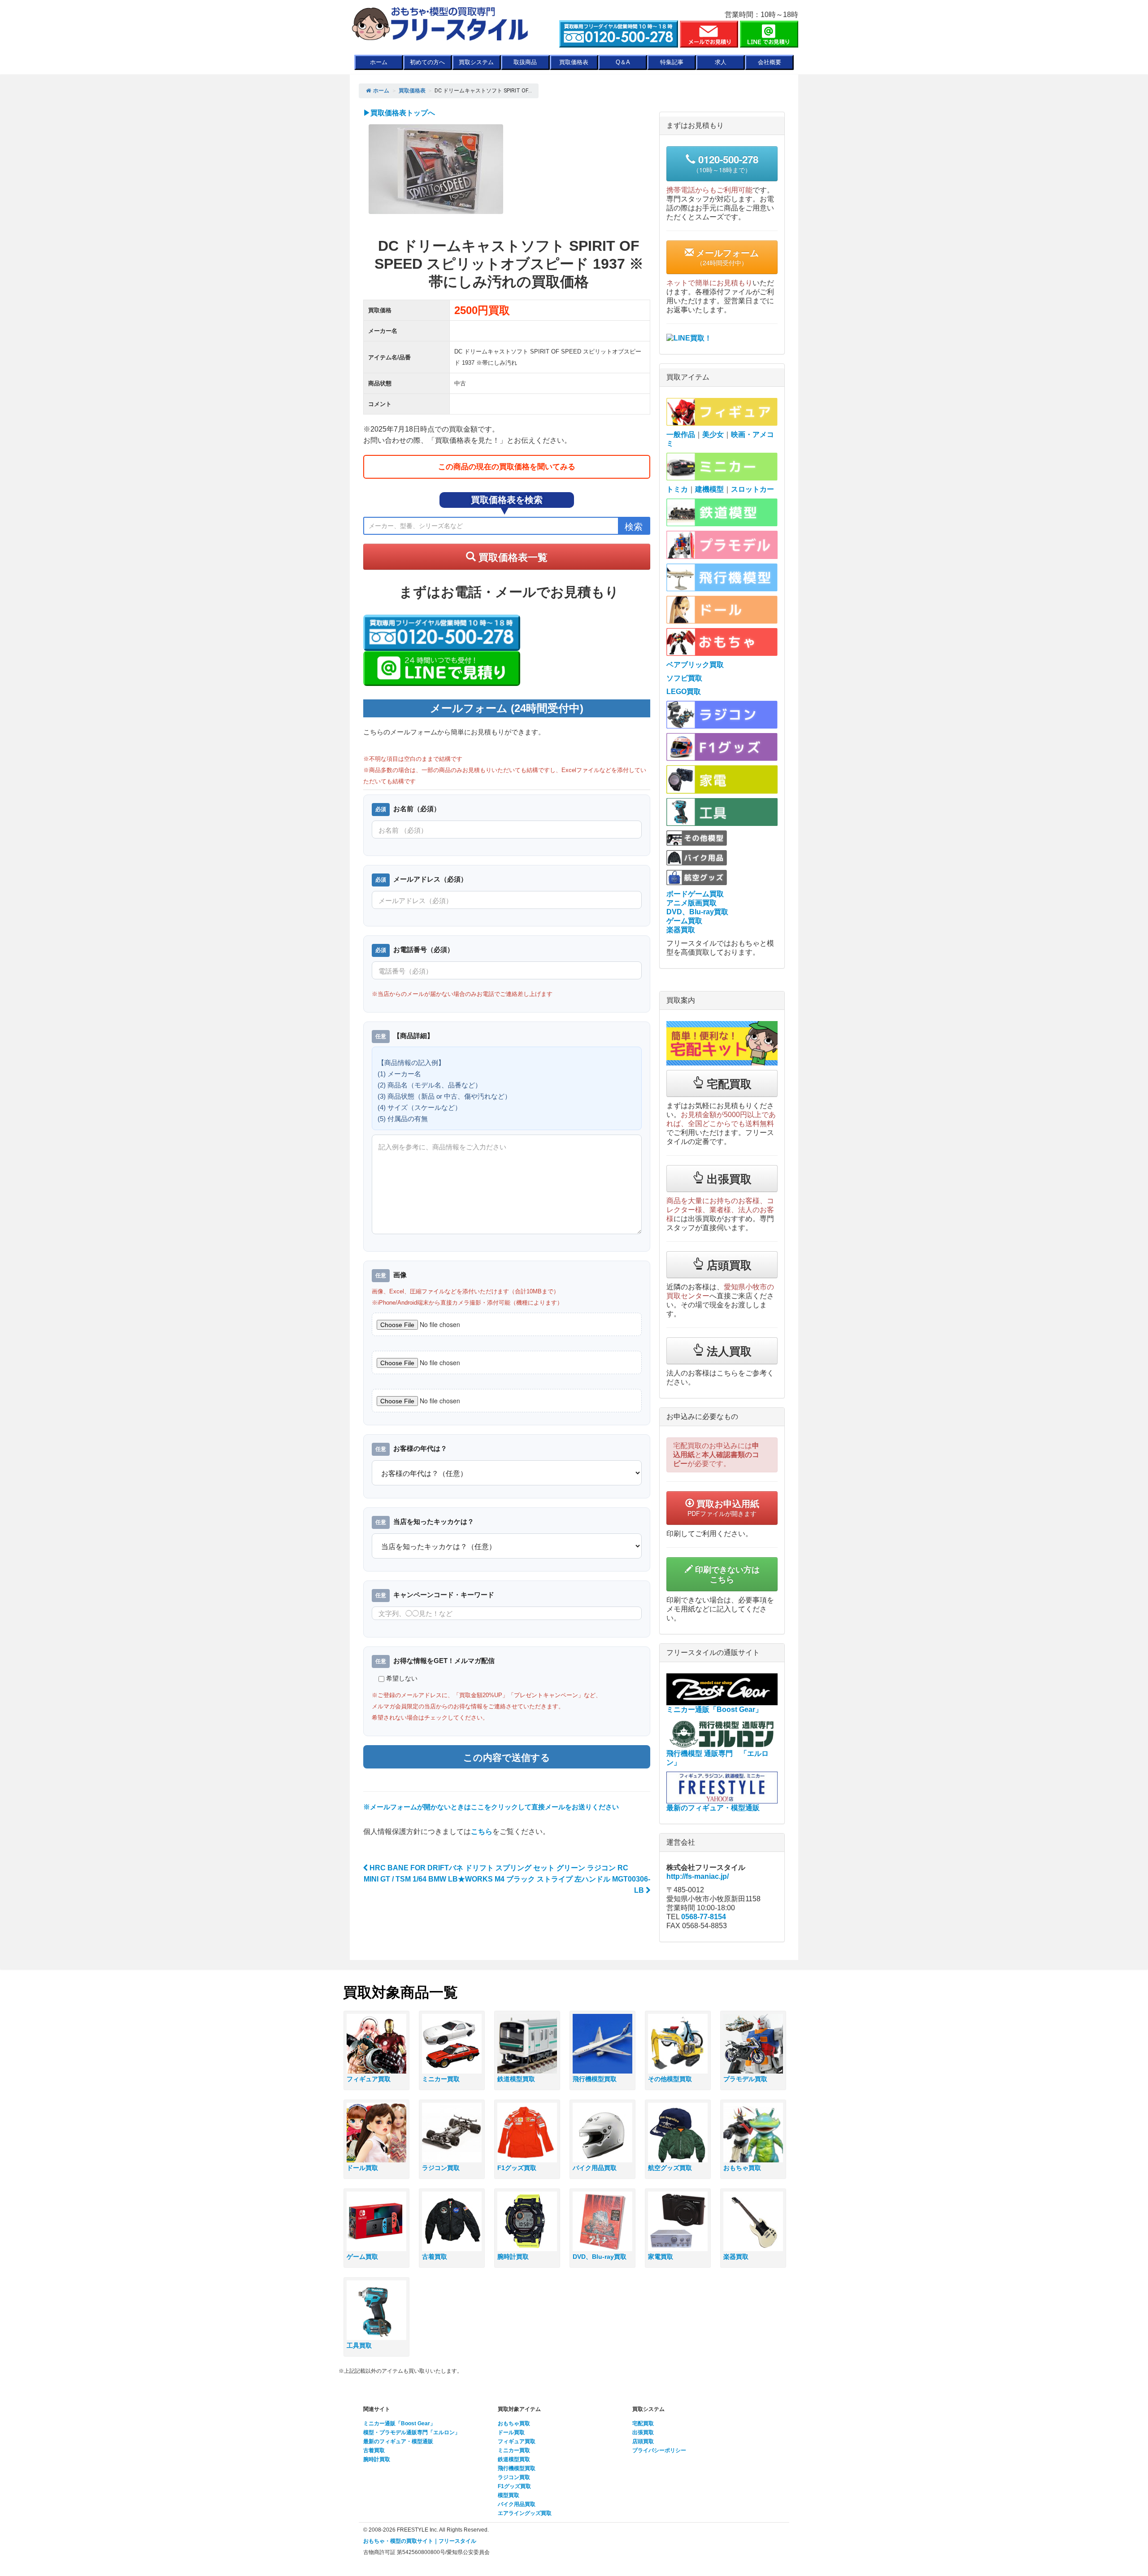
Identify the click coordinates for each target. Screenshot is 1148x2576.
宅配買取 (643, 2423)
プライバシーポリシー (659, 2450)
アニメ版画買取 (691, 903)
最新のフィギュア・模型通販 (398, 2441)
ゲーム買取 (684, 921)
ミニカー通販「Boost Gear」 (399, 2423)
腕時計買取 (377, 2459)
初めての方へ (427, 62)
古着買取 (374, 2450)
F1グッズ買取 (514, 2486)
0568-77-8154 (704, 1917)
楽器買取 (681, 930)
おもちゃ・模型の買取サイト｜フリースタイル (420, 2541)
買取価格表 (574, 62)
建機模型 (709, 489)
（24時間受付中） (726, 257)
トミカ (677, 489)
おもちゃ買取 (514, 2423)
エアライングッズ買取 (525, 2513)
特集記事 (672, 62)
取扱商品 (525, 62)
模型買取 (509, 2495)
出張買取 (643, 2432)
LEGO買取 (684, 692)
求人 (721, 62)
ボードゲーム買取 (695, 894)
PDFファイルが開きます (723, 1507)
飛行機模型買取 (517, 2468)
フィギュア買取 (517, 2441)
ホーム (379, 62)
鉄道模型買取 (514, 2459)
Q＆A (623, 62)
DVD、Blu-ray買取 (697, 912)
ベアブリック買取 (695, 665)
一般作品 (681, 434)
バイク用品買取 (517, 2504)
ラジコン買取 (514, 2477)
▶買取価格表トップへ (399, 113)
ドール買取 (511, 2432)
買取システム (476, 62)
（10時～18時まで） (726, 163)
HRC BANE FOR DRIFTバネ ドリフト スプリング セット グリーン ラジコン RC (498, 1868)
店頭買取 (643, 2441)
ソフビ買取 (684, 678)
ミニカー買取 (514, 2450)
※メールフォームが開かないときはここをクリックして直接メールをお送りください (491, 1807)
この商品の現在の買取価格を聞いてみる (507, 467)
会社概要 (770, 62)
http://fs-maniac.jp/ (698, 1876)
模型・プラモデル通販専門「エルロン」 (412, 2432)
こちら (482, 1832)
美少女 (713, 434)
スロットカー (752, 489)
